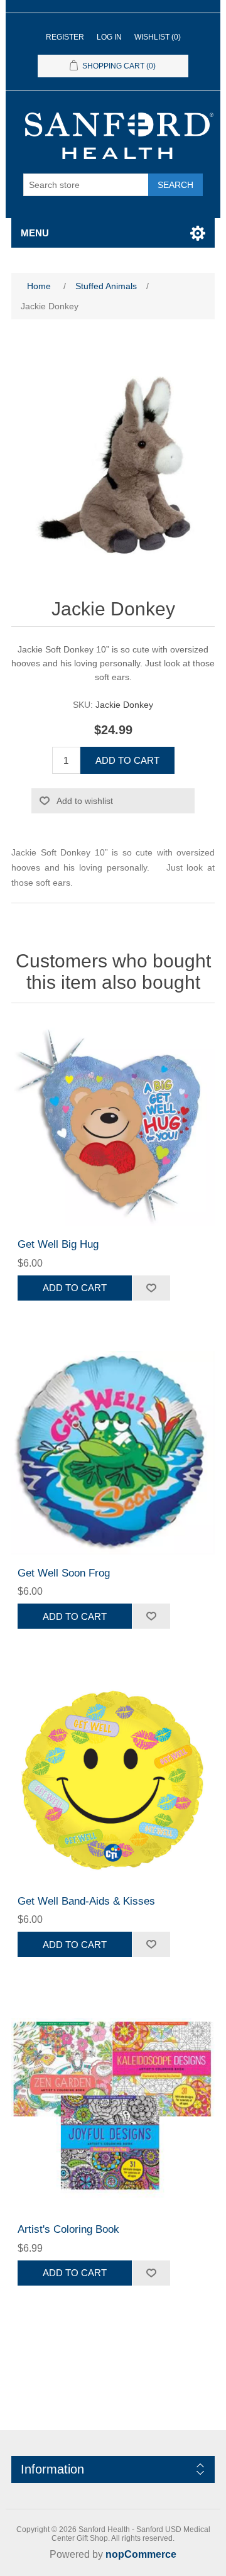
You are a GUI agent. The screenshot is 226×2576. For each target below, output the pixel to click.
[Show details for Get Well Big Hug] (113, 1124)
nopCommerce (141, 2554)
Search (175, 185)
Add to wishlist (85, 801)
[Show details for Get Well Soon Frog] (113, 1453)
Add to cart (127, 760)
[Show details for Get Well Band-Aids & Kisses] (113, 1781)
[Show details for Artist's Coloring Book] (113, 2109)
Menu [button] (35, 233)
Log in (109, 37)
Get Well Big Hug (58, 1244)
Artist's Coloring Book (68, 2229)
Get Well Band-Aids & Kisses (86, 1901)
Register (65, 37)
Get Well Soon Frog (64, 1573)
